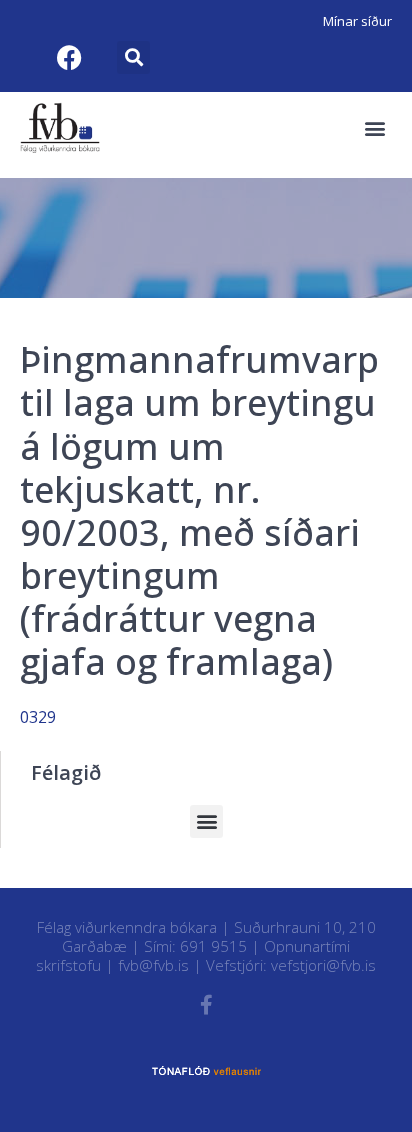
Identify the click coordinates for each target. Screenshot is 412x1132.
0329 (38, 717)
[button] (133, 57)
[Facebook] (69, 57)
